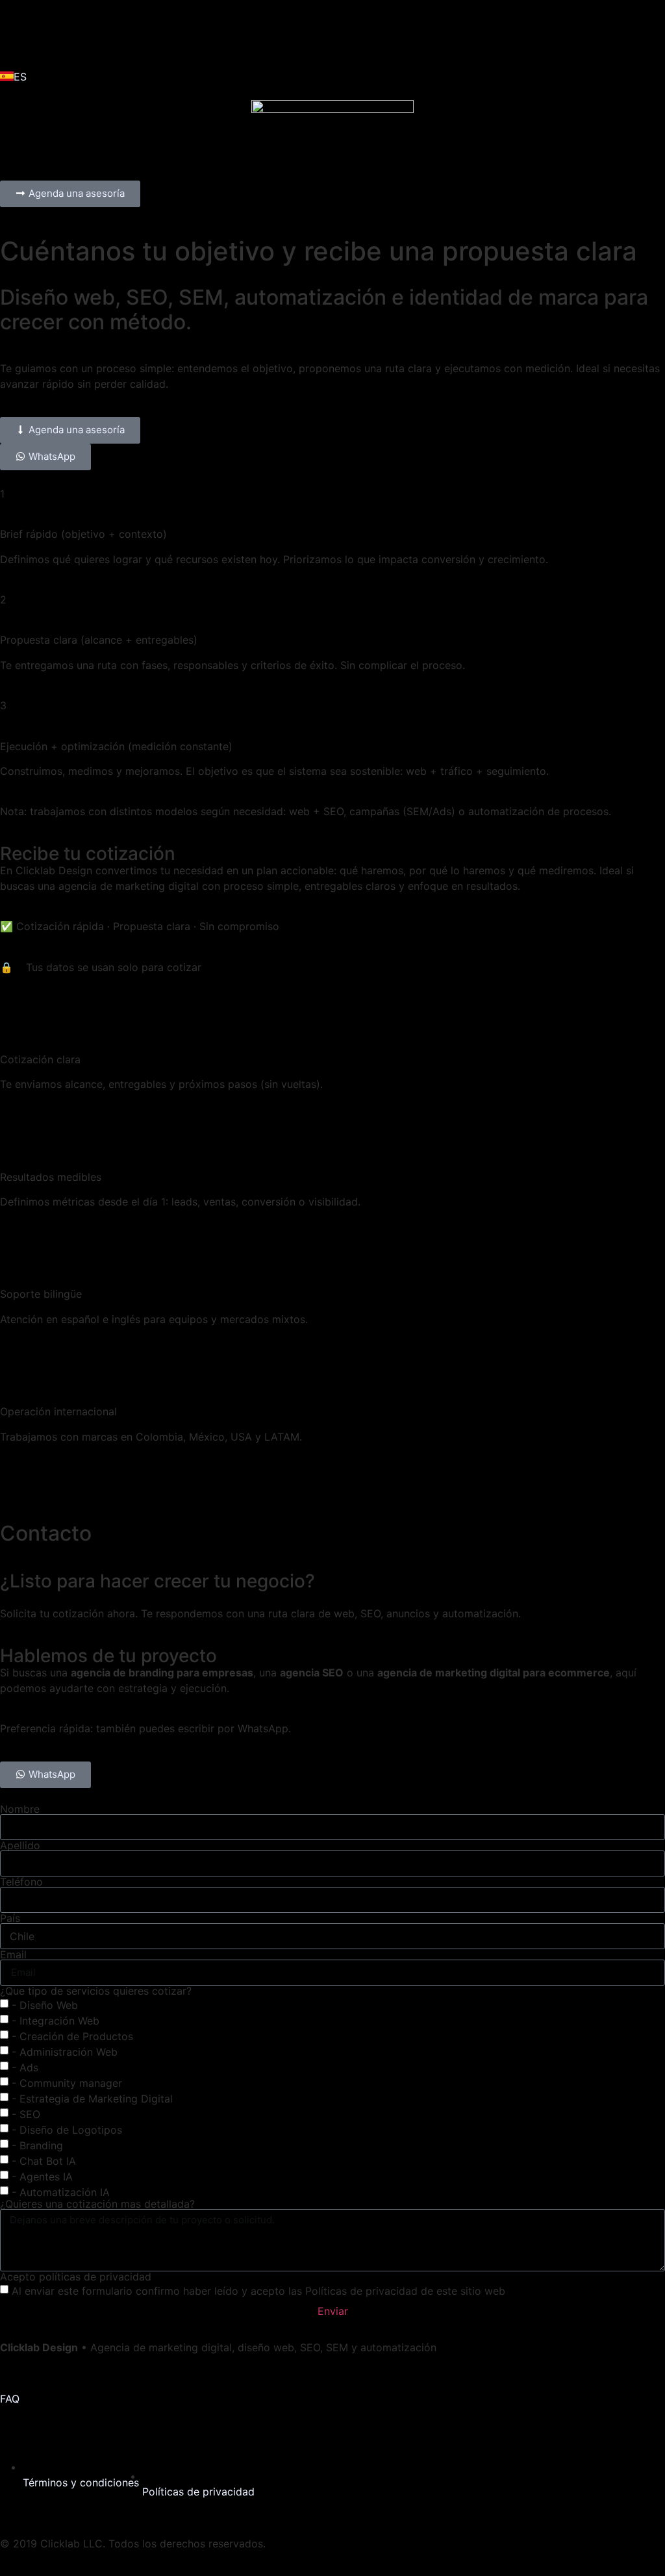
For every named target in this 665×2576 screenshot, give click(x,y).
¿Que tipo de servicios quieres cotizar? (96, 1991)
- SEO (26, 2114)
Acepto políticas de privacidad (76, 2277)
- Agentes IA (42, 2176)
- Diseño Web (45, 2004)
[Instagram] (52, 32)
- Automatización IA (61, 2191)
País (10, 1918)
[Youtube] (123, 32)
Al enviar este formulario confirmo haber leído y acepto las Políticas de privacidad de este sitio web (258, 2290)
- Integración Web (56, 2020)
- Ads (25, 2067)
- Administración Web (65, 2051)
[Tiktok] (88, 32)
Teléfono (21, 1882)
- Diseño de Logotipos (67, 2129)
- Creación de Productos (72, 2036)
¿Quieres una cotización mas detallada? (97, 2204)
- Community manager (67, 2082)
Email (13, 1954)
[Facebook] (16, 32)
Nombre (20, 1809)
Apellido (20, 1845)
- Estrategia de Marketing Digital (92, 2098)
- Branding (37, 2145)
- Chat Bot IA (44, 2160)
